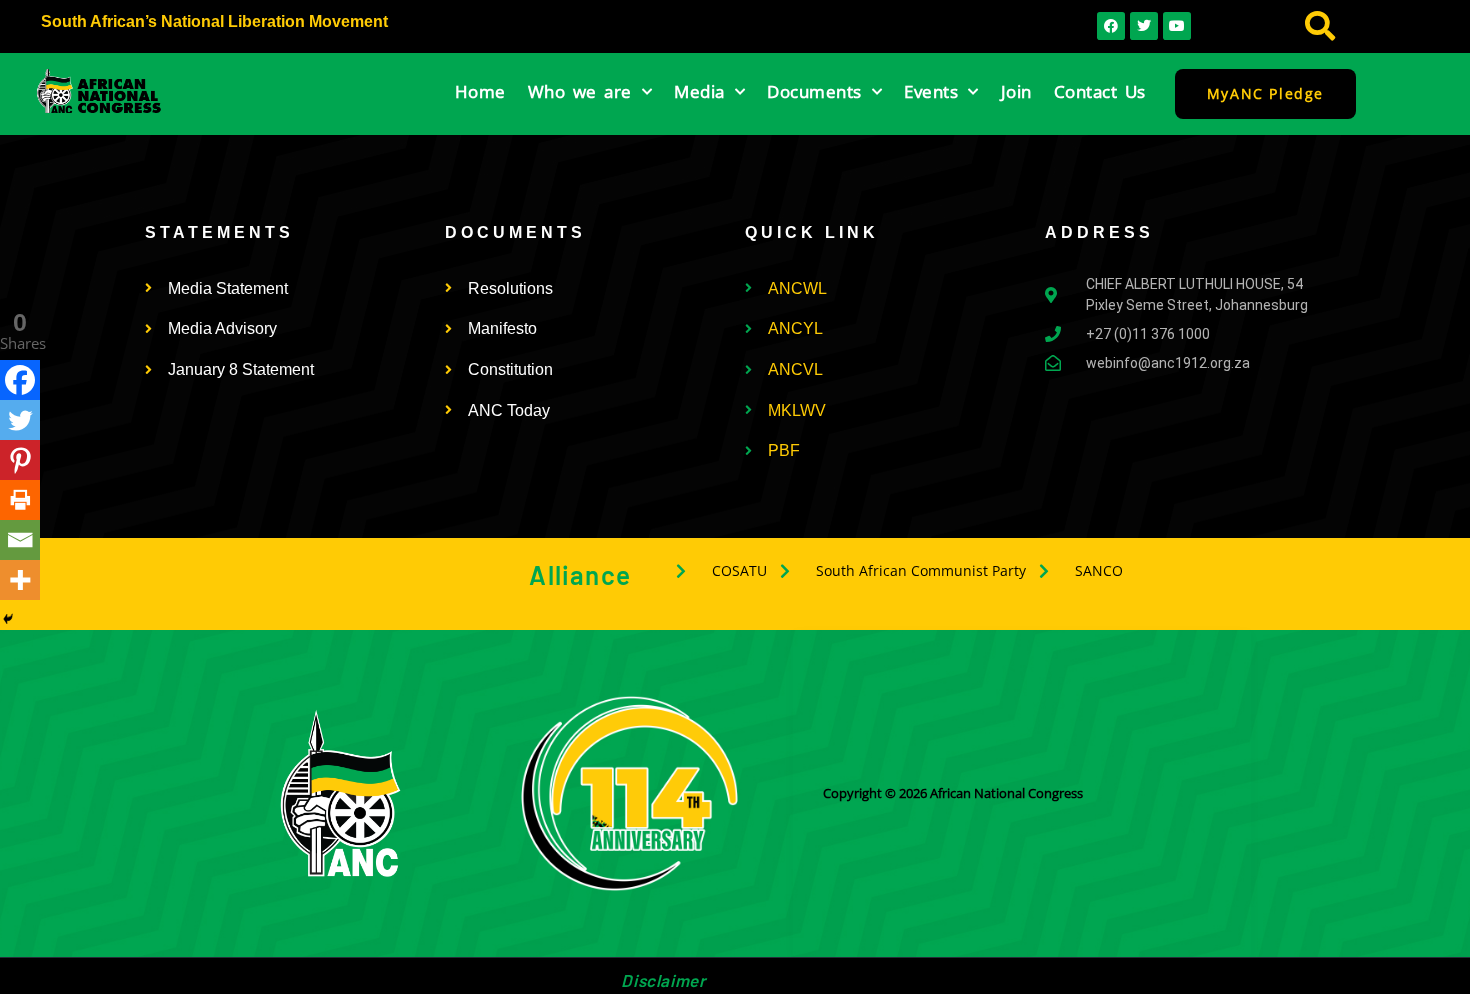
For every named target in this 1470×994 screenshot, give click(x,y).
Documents (814, 91)
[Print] (20, 500)
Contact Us (1100, 91)
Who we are (580, 91)
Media (699, 91)
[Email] (20, 540)
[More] (20, 580)
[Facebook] (20, 380)
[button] (1320, 26)
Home (480, 91)
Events (931, 91)
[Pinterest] (20, 460)
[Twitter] (20, 420)
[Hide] (8, 619)
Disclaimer (663, 980)
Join (1016, 91)
